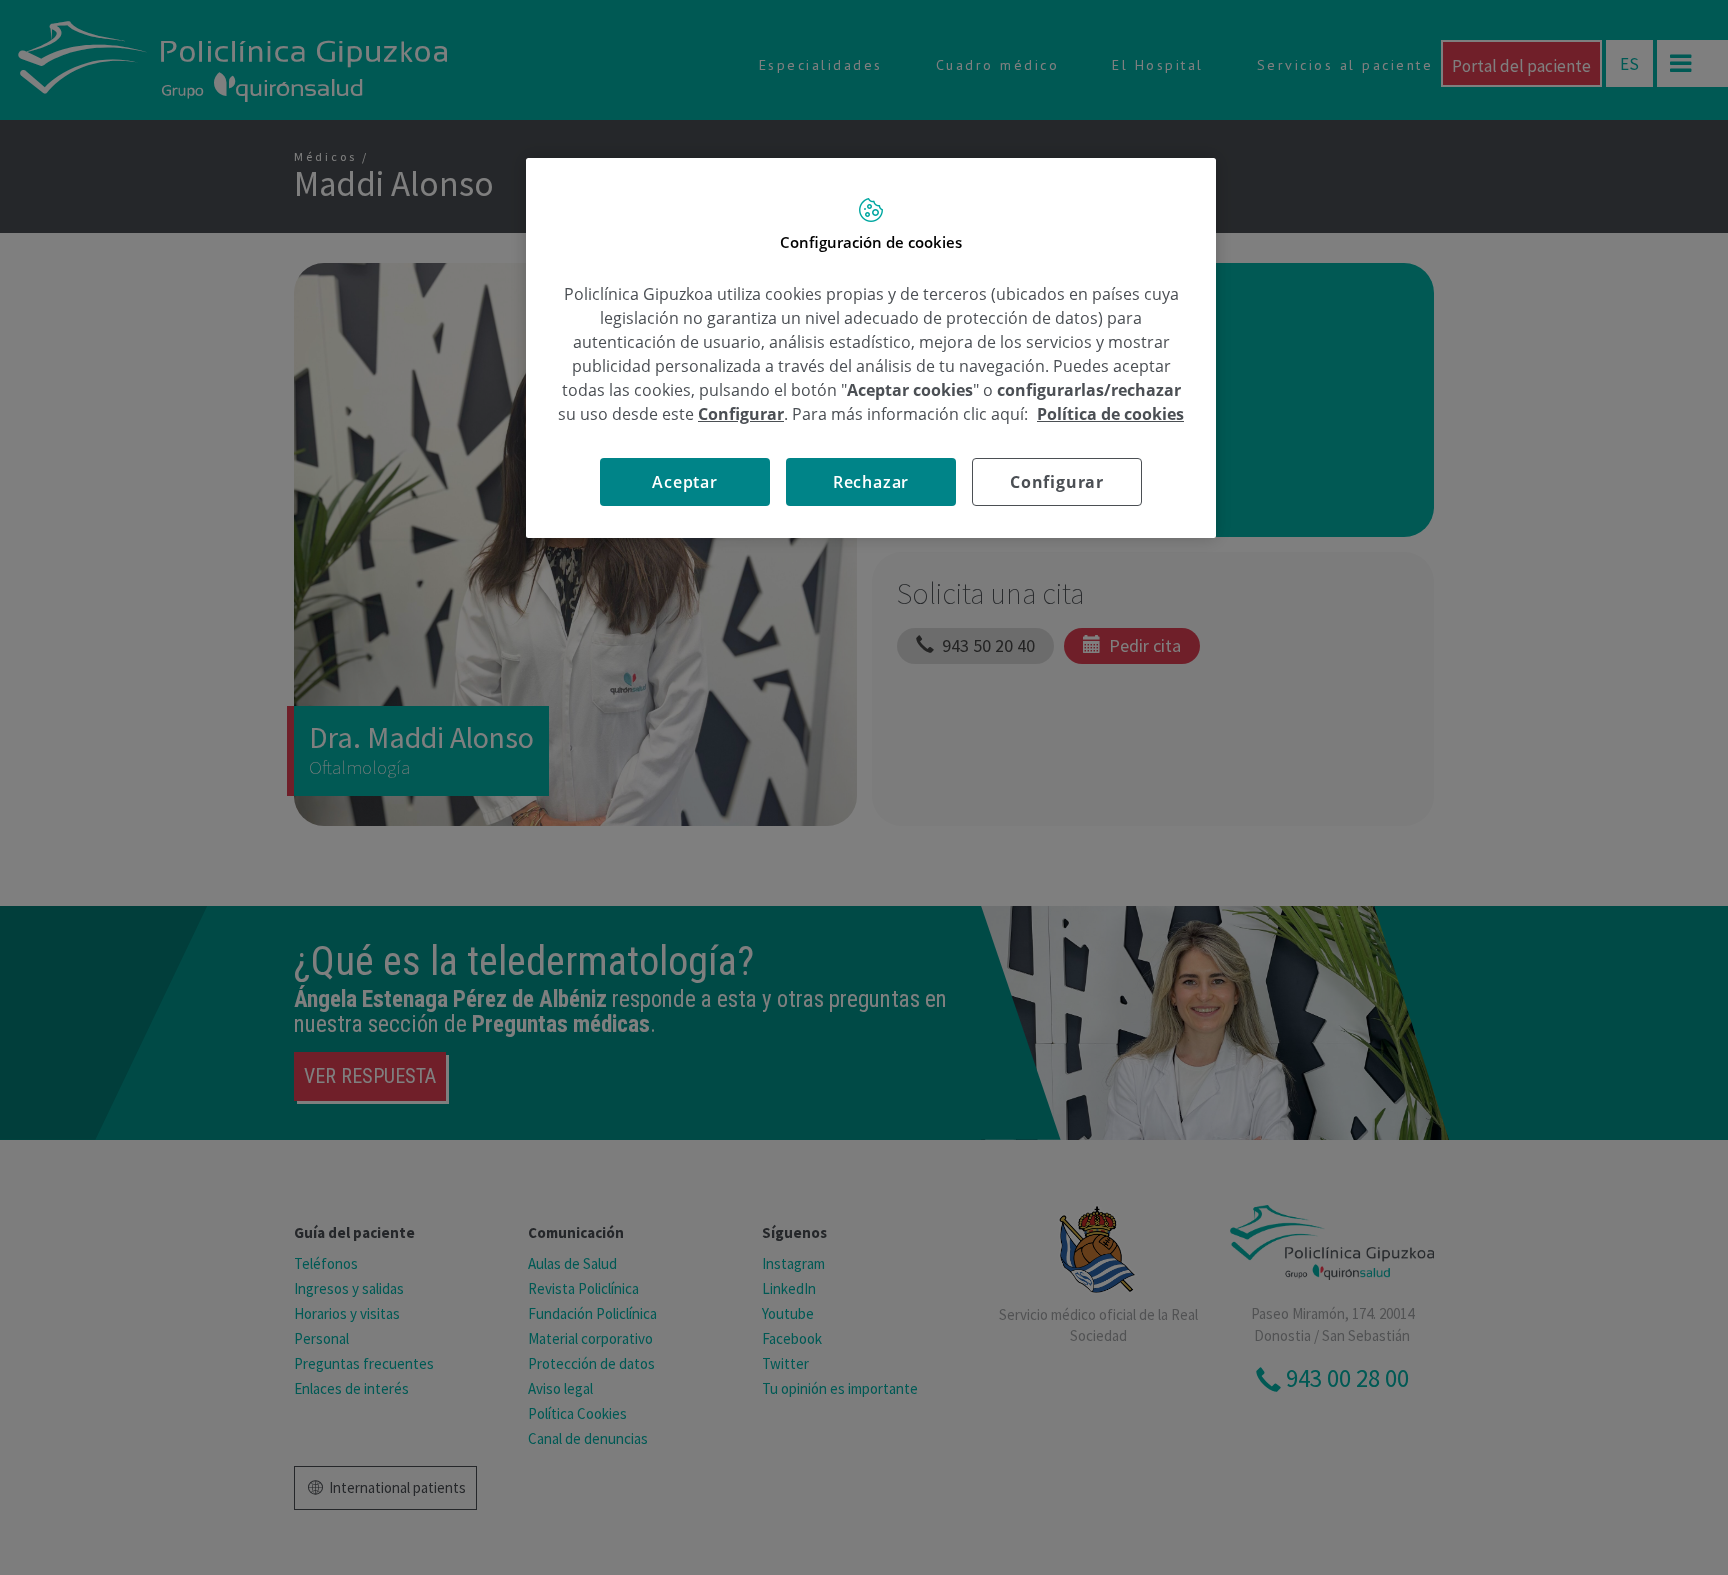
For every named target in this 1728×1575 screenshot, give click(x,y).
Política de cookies (1110, 414)
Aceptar (685, 482)
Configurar (1057, 482)
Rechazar (871, 482)
